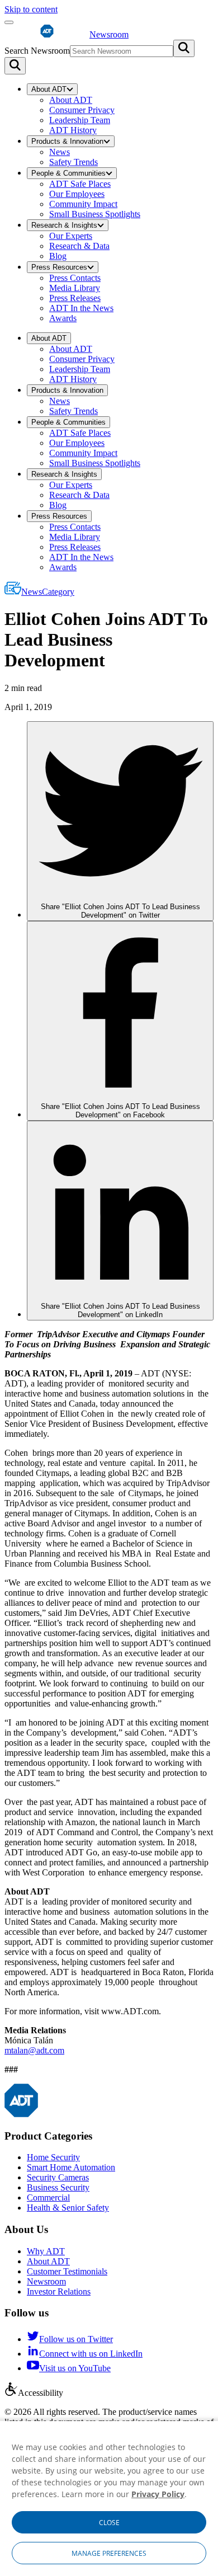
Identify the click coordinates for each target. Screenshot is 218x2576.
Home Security (53, 2157)
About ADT (48, 2261)
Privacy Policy (158, 2494)
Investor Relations (59, 2291)
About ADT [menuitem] (49, 89)
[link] (120, 821)
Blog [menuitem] (58, 256)
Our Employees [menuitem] (77, 194)
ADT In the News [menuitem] (81, 308)
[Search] (15, 66)
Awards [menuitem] (63, 318)
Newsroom (46, 2281)
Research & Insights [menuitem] (64, 225)
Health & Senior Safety (68, 2208)
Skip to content (31, 9)
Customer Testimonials (67, 2271)
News (48, 592)
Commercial (48, 2197)
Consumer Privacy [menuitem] (82, 110)
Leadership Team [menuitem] (80, 120)
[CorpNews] (21, 2114)
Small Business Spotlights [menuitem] (95, 214)
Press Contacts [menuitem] (75, 278)
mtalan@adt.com (34, 2050)
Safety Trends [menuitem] (74, 162)
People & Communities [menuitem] (68, 173)
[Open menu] (9, 22)
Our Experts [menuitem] (71, 236)
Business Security (58, 2187)
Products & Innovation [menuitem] (67, 141)
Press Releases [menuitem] (75, 298)
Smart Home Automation (71, 2167)
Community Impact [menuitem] (83, 204)
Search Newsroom (37, 51)
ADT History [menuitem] (73, 130)
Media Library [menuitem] (75, 288)
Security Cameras (58, 2177)
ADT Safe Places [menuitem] (80, 184)
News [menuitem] (60, 152)
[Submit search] (184, 48)
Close (109, 2523)
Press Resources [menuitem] (59, 267)
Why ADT (46, 2251)
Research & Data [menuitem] (79, 246)
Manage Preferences (109, 2553)
